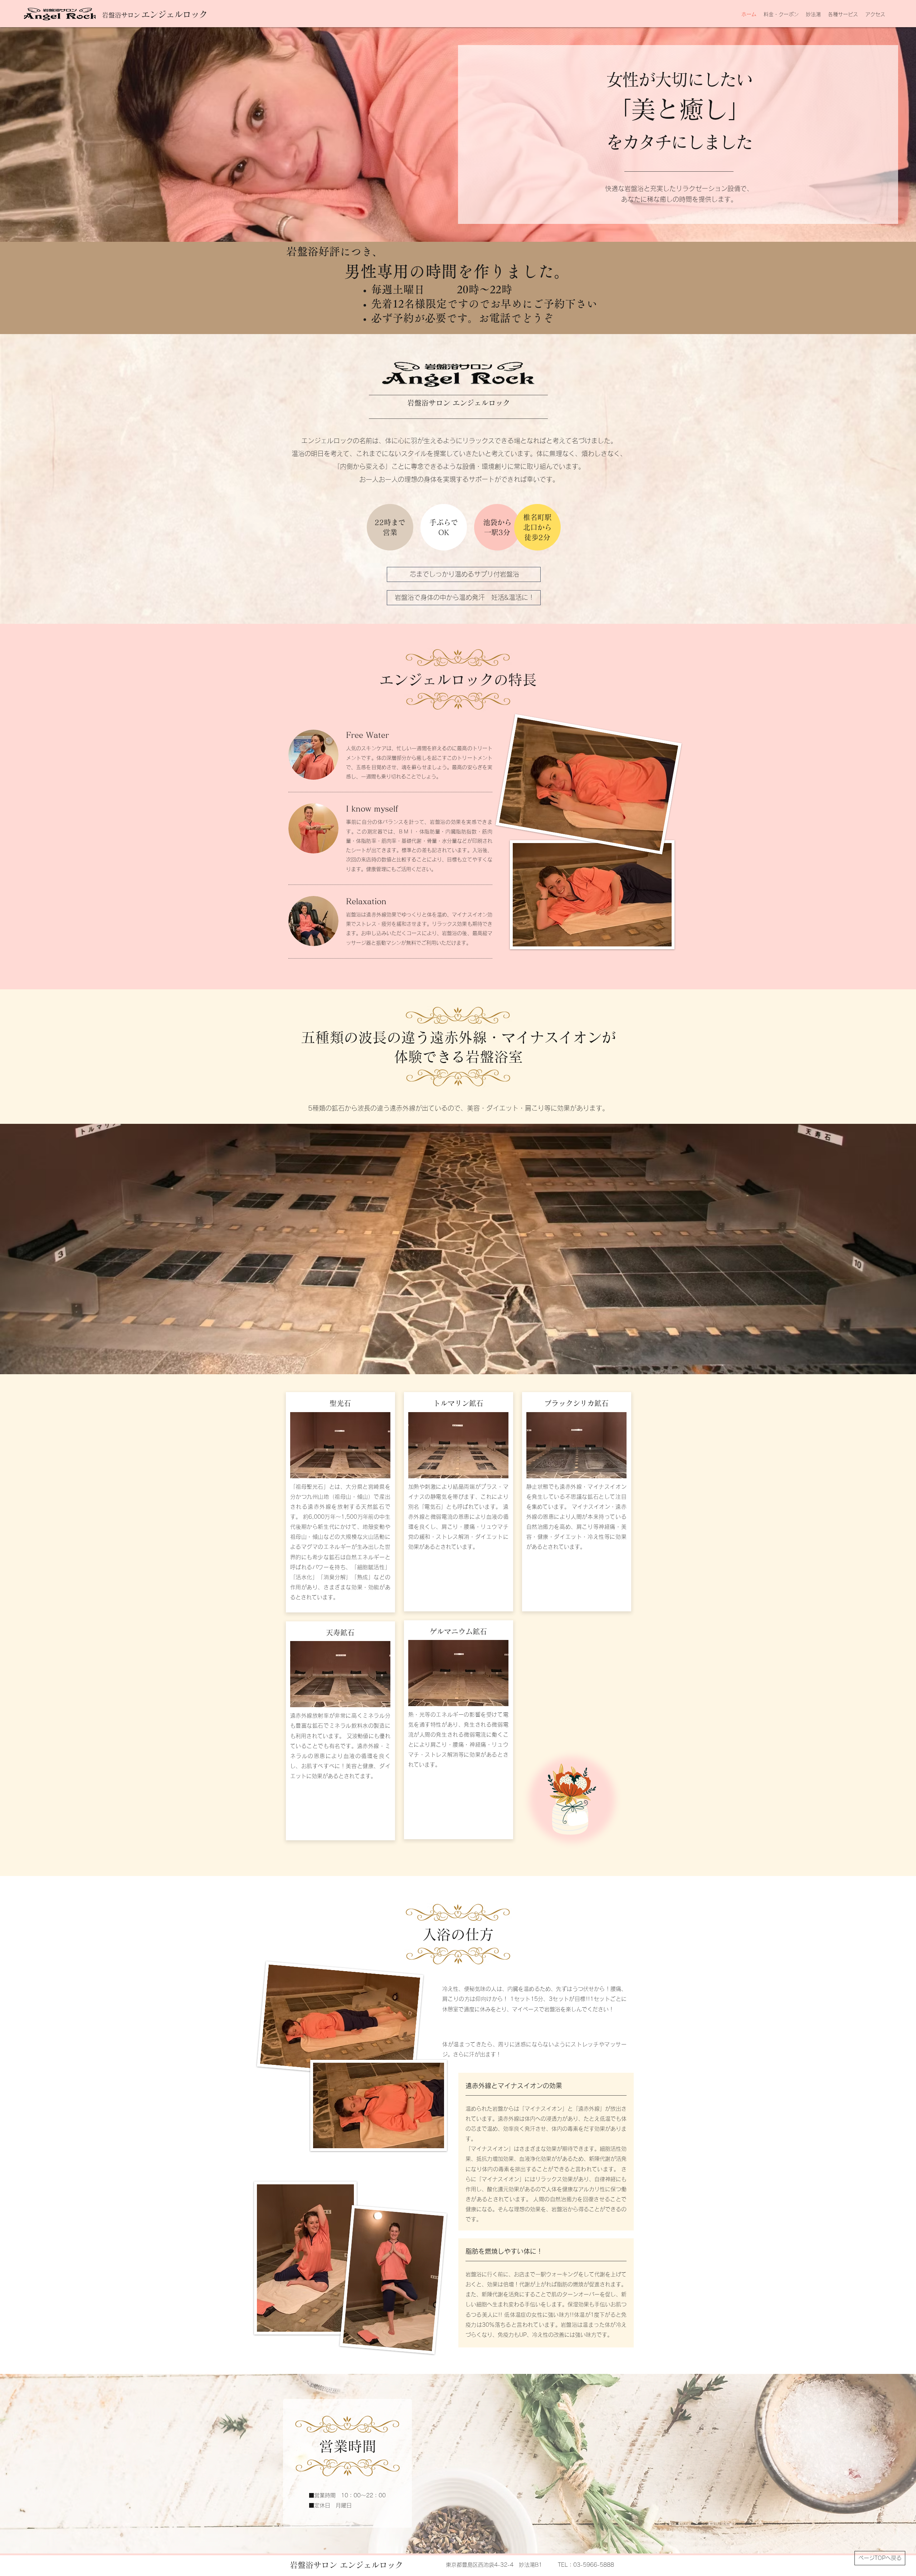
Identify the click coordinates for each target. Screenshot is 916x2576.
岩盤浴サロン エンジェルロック (346, 2565)
